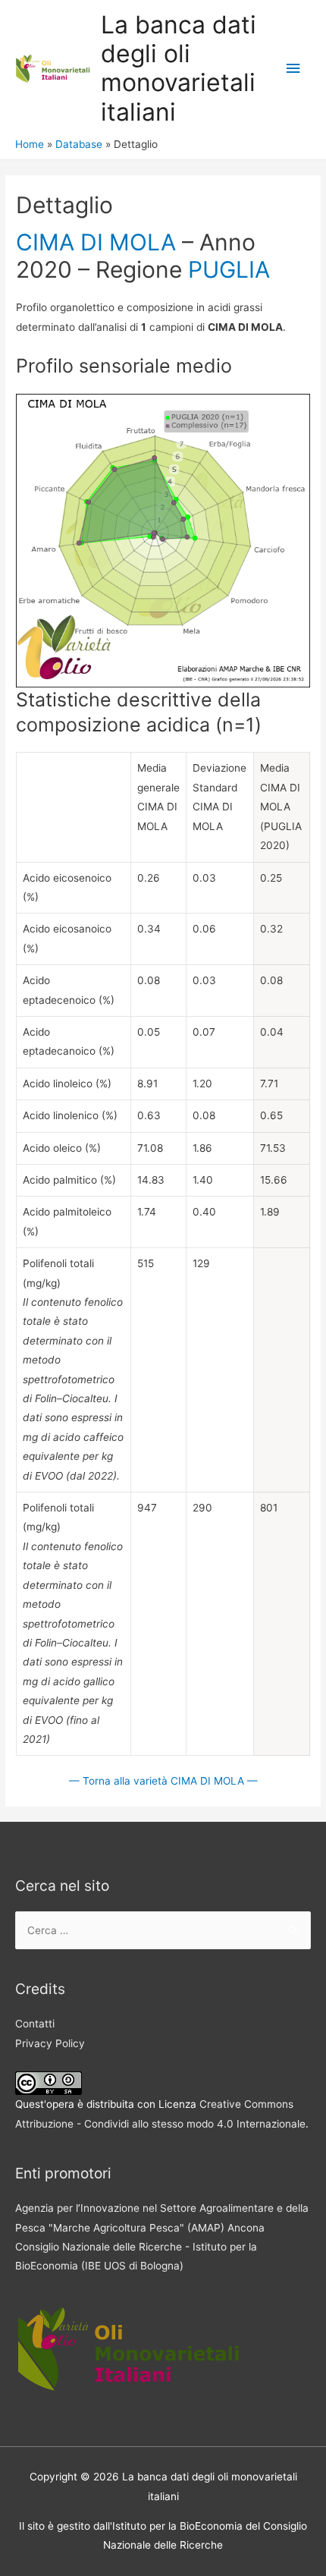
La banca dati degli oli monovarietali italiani (179, 68)
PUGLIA (229, 269)
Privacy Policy (50, 2043)
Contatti (35, 2024)
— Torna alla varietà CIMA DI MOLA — (163, 1781)
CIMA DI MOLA (96, 242)
